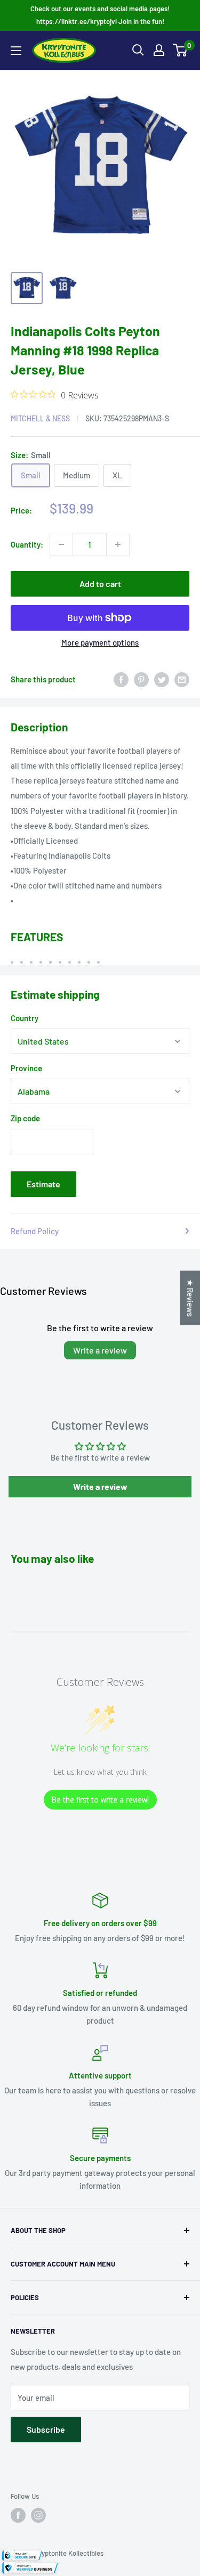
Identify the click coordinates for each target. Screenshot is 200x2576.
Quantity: (27, 544)
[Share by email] (182, 679)
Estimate (43, 1184)
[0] (181, 50)
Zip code (25, 1118)
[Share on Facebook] (121, 679)
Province (26, 1068)
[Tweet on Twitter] (162, 679)
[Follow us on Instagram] (38, 2515)
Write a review (100, 1350)
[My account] (159, 50)
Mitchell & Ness (40, 418)
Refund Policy (35, 1231)
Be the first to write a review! (100, 1800)
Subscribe (46, 2429)
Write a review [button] (100, 1486)
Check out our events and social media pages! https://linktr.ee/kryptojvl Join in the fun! (100, 15)
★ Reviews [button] (190, 1298)
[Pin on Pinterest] (141, 679)
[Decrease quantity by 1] (61, 544)
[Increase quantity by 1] (118, 544)
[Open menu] (16, 51)
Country (25, 1018)
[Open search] (138, 50)
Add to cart (100, 584)
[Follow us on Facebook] (18, 2515)
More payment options (100, 642)
